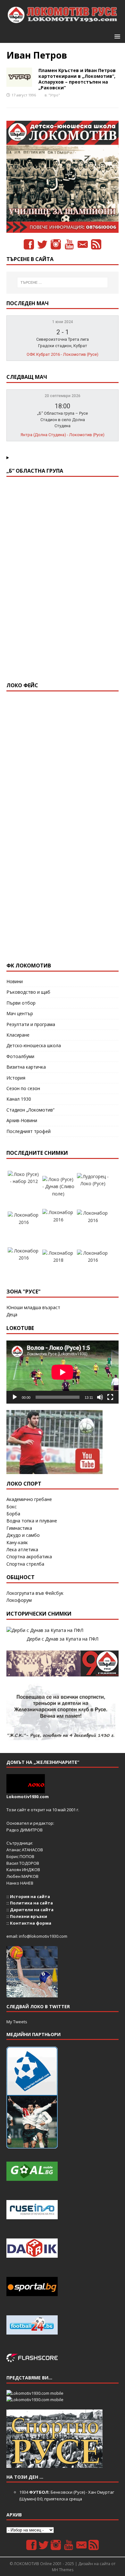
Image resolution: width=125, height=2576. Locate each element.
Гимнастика (19, 1528)
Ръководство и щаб (28, 992)
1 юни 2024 (63, 322)
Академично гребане (29, 1499)
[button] (116, 36)
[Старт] (15, 1397)
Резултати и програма (31, 1024)
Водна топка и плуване (32, 1521)
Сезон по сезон (23, 1088)
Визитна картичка (26, 1067)
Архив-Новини (22, 1120)
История (16, 1078)
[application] (63, 1372)
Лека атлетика (22, 1549)
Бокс (12, 1507)
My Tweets (17, 2022)
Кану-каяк (17, 1542)
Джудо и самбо (23, 1535)
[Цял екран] (110, 1397)
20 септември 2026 (63, 396)
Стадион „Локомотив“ (30, 1110)
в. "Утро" (52, 95)
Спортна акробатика (29, 1557)
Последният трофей (29, 1131)
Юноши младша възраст (33, 1307)
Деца (12, 1314)
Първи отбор (21, 1003)
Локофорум (19, 1600)
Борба (13, 1514)
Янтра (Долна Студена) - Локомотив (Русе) (63, 435)
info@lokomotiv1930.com (43, 1936)
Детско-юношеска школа (34, 1045)
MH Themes (63, 2570)
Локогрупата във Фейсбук (35, 1593)
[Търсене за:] (63, 282)
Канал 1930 (19, 1099)
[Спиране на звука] (100, 1397)
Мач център (20, 1013)
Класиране (18, 1035)
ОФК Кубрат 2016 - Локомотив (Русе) (63, 354)
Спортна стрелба (25, 1564)
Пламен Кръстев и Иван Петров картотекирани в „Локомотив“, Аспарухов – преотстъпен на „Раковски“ (77, 79)
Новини (15, 981)
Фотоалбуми (20, 1056)
